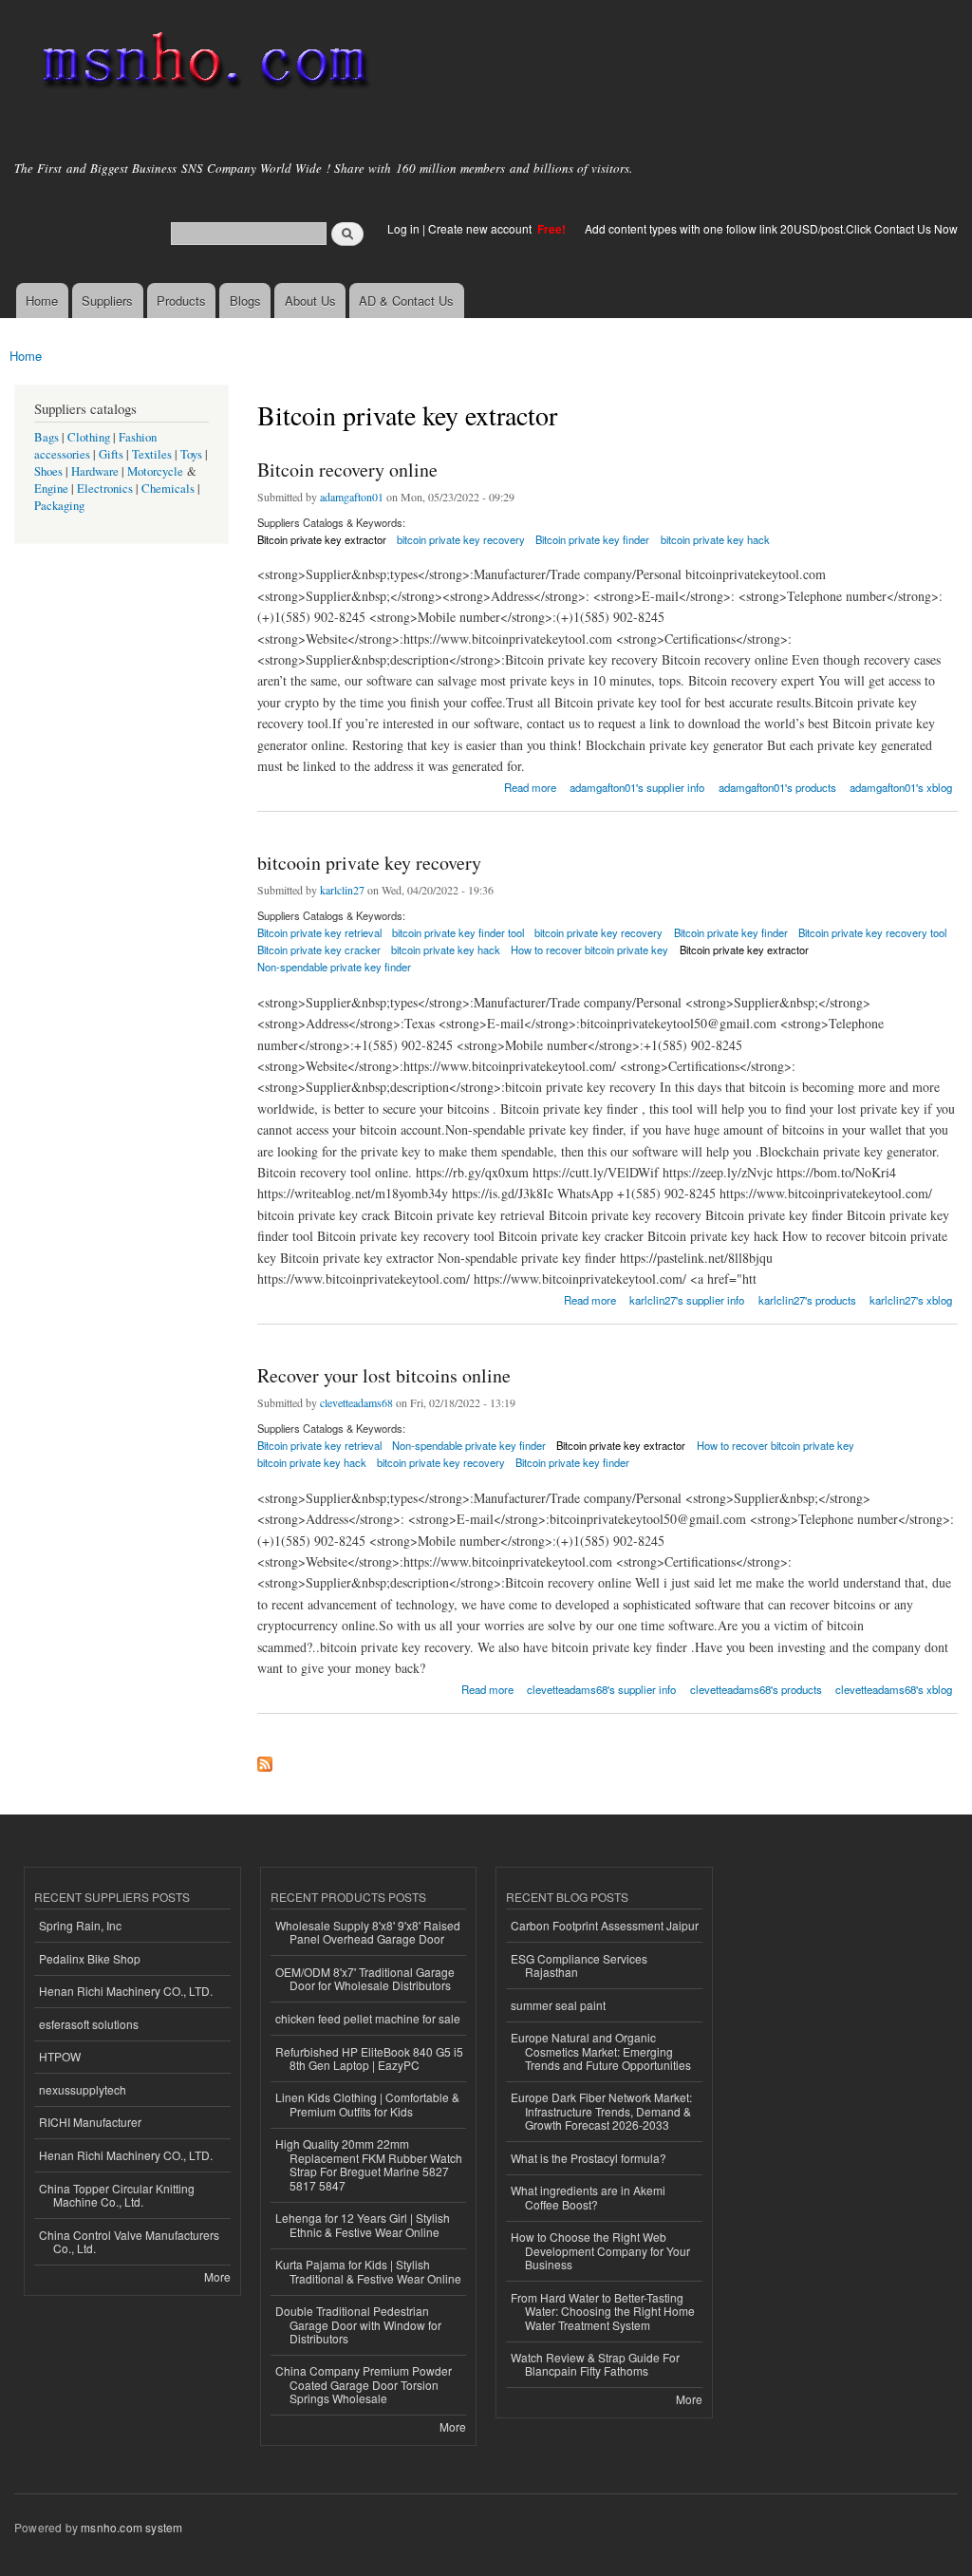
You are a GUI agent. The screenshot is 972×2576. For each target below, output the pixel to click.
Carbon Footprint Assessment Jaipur (605, 1925)
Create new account (481, 228)
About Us (310, 301)
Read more (530, 786)
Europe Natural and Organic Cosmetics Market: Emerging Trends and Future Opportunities (601, 2051)
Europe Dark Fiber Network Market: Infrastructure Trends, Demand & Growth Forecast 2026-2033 (601, 2111)
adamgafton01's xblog (901, 787)
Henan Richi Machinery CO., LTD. (126, 1991)
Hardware (95, 471)
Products (181, 301)
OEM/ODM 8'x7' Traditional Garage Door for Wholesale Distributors (365, 1978)
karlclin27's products (807, 1300)
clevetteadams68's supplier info (601, 1689)
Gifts (111, 454)
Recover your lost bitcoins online (384, 1375)
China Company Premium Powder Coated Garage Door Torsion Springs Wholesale (364, 2384)
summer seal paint (558, 2005)
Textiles (152, 454)
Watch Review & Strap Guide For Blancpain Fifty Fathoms (595, 2364)
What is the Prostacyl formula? (589, 2158)
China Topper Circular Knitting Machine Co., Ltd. (117, 2195)
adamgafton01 (352, 497)
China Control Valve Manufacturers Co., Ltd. (129, 2241)
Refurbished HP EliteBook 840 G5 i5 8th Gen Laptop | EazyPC (369, 2058)
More (217, 2276)
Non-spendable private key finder (334, 967)
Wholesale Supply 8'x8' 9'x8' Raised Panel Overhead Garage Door (368, 1932)
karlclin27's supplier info (687, 1300)
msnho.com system (131, 2527)
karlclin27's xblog (911, 1300)
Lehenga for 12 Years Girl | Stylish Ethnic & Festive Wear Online (363, 2224)
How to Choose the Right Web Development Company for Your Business (600, 2250)
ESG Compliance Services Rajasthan (579, 1965)
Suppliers (107, 301)
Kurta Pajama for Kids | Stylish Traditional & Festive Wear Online (368, 2271)
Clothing (89, 437)
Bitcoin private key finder (592, 539)
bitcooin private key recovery (369, 863)
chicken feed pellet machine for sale (368, 2018)
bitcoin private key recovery (461, 539)
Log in (403, 228)
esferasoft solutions (89, 2024)
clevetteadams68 (356, 1402)
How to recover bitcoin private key (589, 950)
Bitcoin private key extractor (322, 539)
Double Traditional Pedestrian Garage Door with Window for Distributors (358, 2324)
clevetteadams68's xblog (894, 1689)
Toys (191, 454)
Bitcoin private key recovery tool (872, 932)
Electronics (105, 489)
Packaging (59, 506)
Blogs (245, 301)
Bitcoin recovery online (347, 470)
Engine (51, 489)
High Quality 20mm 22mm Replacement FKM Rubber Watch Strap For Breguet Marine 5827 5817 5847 (369, 2164)
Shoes (48, 471)
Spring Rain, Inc (80, 1925)
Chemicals (169, 489)
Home (42, 301)
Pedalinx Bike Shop (90, 1958)
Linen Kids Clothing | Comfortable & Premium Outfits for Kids (367, 2104)
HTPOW (60, 2056)
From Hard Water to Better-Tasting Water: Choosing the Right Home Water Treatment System (603, 2311)
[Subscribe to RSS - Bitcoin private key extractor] (265, 1759)
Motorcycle (155, 471)
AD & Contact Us (406, 301)
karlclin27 (342, 890)
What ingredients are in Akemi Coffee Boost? (588, 2197)
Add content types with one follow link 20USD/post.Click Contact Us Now (771, 228)
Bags (47, 437)
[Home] (202, 64)
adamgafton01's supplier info (637, 787)
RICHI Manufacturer (90, 2122)
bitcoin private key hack (715, 539)
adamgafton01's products (777, 787)
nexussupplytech (83, 2089)
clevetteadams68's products (756, 1689)
